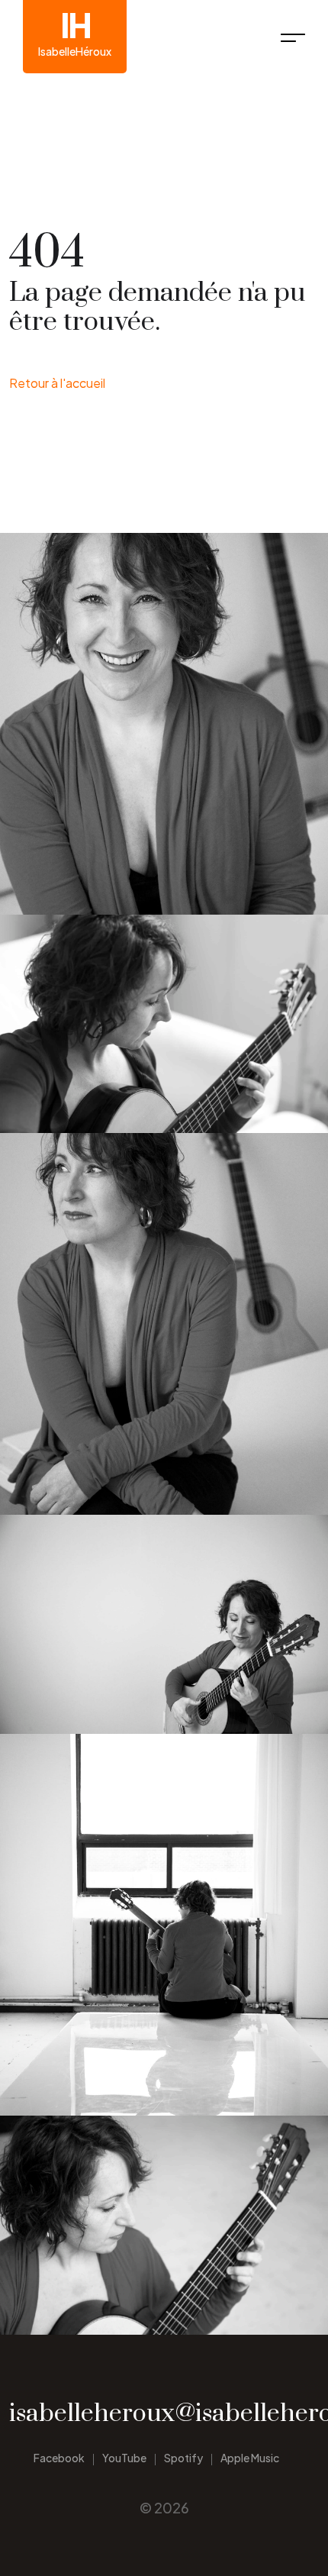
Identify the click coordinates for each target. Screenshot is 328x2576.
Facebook (59, 2458)
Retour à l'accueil (57, 383)
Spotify (183, 2458)
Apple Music (250, 2458)
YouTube (124, 2458)
